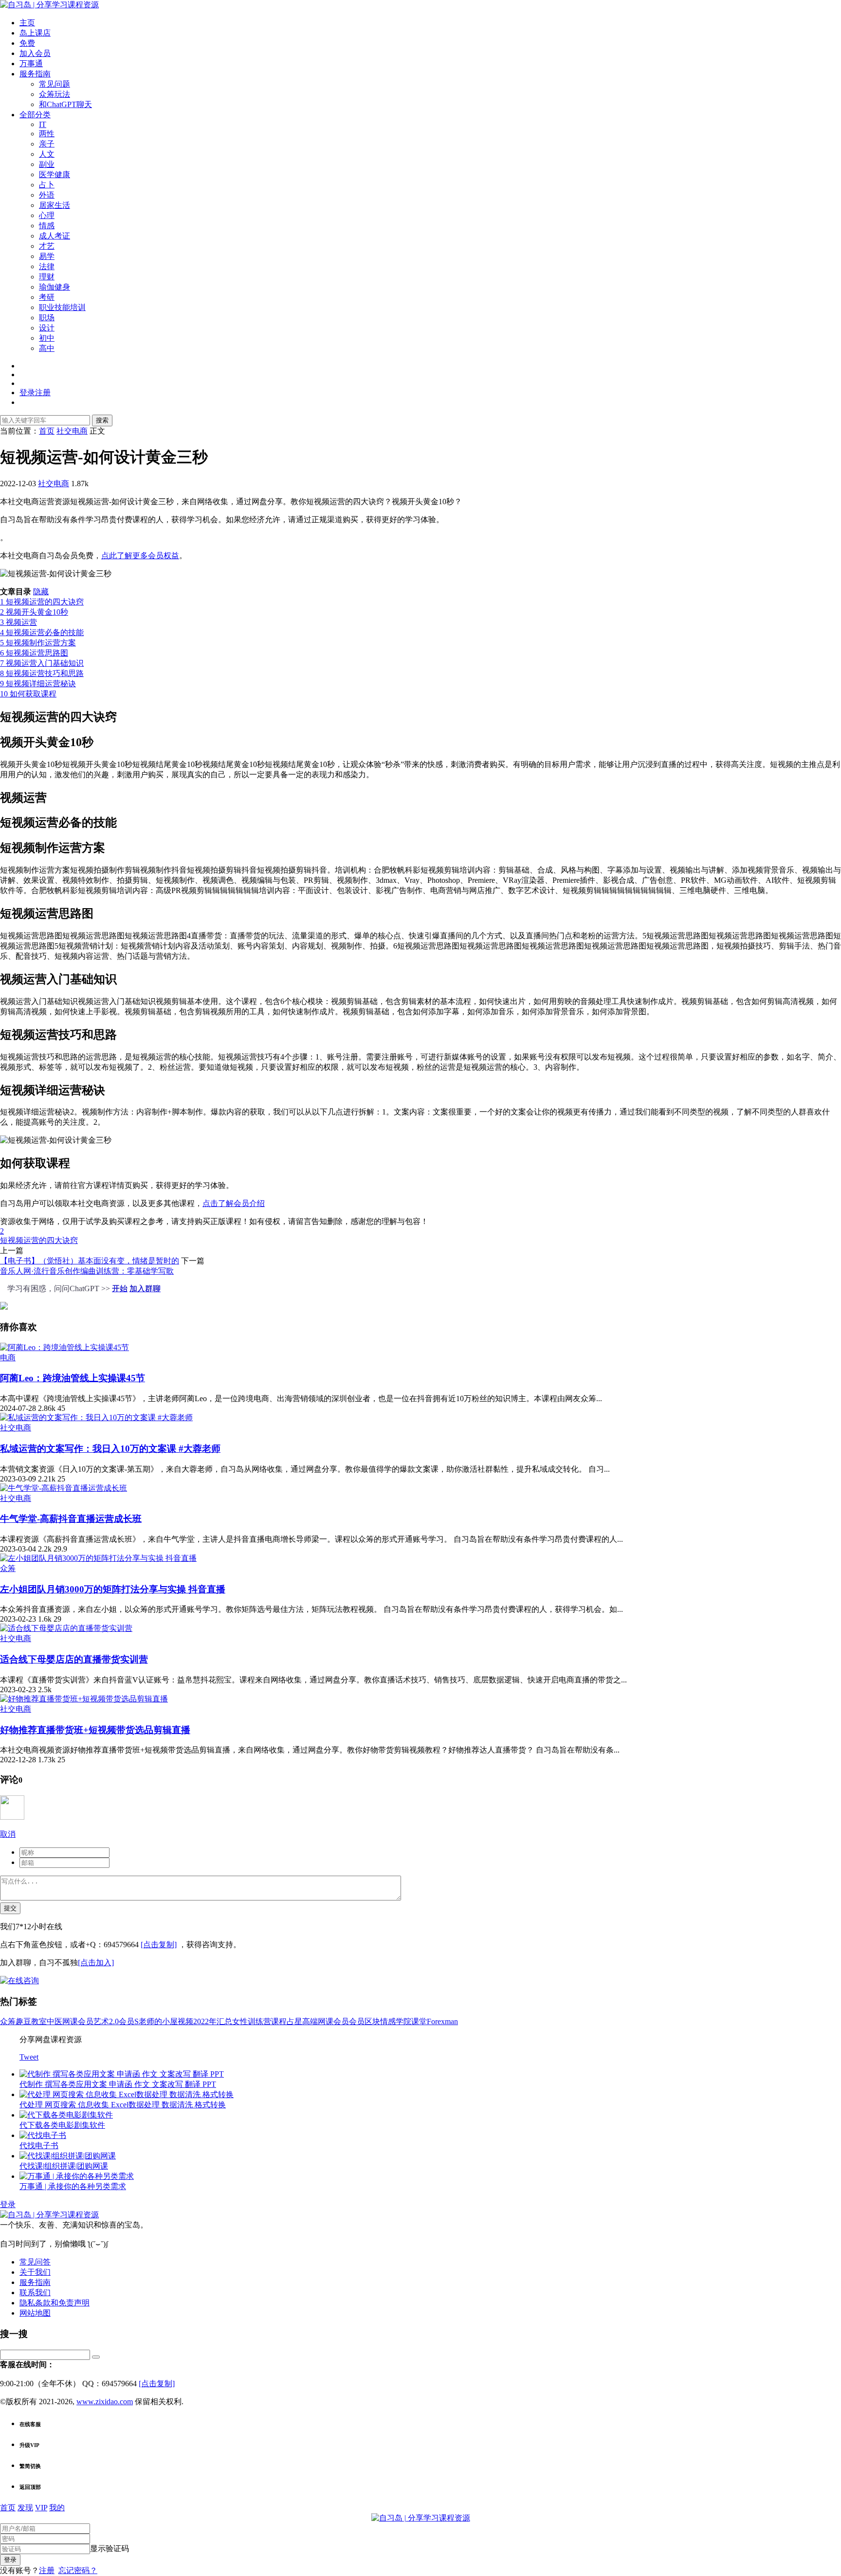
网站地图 (35, 2313)
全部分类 (35, 115)
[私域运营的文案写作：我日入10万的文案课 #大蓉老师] (96, 1417)
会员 (357, 2021)
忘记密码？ (78, 2570)
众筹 (8, 1568)
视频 (185, 2021)
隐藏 (41, 592)
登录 (8, 2204)
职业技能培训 (62, 307)
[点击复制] (159, 1945)
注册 (47, 2570)
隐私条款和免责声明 (55, 2303)
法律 (47, 266)
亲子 (47, 144)
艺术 (101, 2021)
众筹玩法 (55, 94)
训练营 (259, 2021)
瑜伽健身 (55, 287)
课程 (279, 2021)
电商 (8, 1358)
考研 (47, 297)
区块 (372, 2021)
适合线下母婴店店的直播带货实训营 (74, 1659)
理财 (47, 277)
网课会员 (78, 2021)
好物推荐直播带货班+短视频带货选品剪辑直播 (95, 1730)
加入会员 (35, 53)
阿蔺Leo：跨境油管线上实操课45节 (73, 1378)
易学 (47, 256)
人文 (47, 154)
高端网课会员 (326, 2021)
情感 (47, 226)
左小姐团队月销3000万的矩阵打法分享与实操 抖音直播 (113, 1589)
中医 (55, 2021)
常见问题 (55, 84)
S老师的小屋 (156, 2021)
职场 (47, 318)
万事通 (31, 64)
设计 (47, 328)
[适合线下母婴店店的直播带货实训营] (66, 1628)
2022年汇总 (213, 2021)
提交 (10, 1908)
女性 (240, 2021)
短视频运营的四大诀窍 (39, 1240)
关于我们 (35, 2272)
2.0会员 (122, 2021)
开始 (120, 1288)
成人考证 (55, 236)
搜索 (102, 420)
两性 (47, 134)
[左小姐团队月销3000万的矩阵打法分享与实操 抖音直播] (98, 1558)
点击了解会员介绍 (234, 1203)
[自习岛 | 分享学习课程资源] (49, 5)
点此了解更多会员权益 (140, 556)
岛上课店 (35, 33)
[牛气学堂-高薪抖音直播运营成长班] (64, 1488)
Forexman (442, 2021)
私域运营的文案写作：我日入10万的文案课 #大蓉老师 (110, 1449)
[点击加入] (96, 1963)
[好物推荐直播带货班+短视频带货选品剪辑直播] (84, 1699)
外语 (47, 195)
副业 (47, 164)
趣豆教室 (31, 2021)
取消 (8, 1834)
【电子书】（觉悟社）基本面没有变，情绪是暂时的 (90, 1261)
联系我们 (35, 2293)
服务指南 (35, 74)
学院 (403, 2021)
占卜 (47, 185)
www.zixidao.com (105, 2402)
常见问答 (35, 2262)
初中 (47, 338)
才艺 (47, 246)
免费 (27, 43)
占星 (294, 2021)
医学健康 (55, 174)
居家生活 (55, 205)
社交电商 (54, 484)
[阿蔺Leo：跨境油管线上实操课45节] (64, 1347)
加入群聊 (145, 1288)
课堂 (419, 2021)
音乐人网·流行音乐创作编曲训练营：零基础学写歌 (87, 1271)
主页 (27, 23)
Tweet (29, 2057)
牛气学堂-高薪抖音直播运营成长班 (71, 1519)
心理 (47, 215)
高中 (47, 348)
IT (43, 124)
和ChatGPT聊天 (65, 104)
